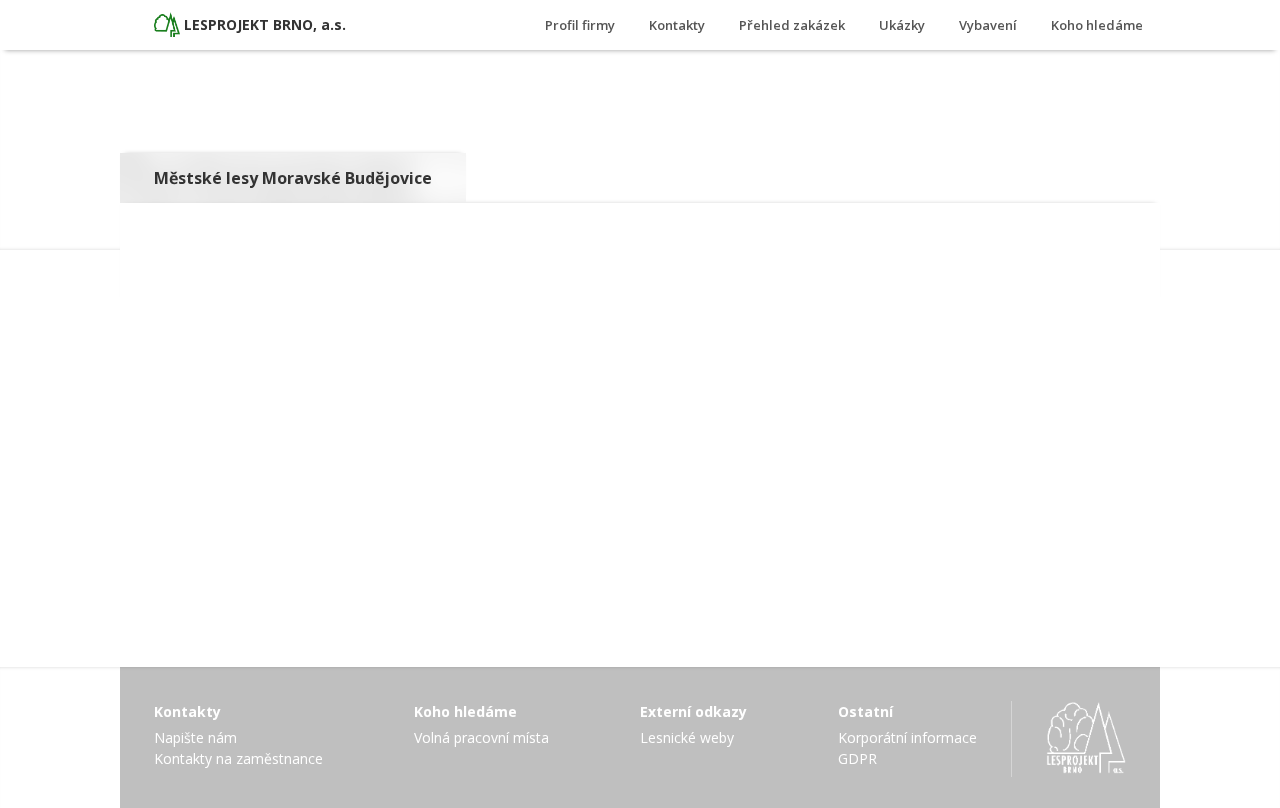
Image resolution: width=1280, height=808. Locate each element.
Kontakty (677, 25)
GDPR (857, 758)
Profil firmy (580, 25)
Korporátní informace (907, 737)
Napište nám (195, 737)
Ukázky (902, 25)
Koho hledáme (1097, 25)
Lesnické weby (687, 737)
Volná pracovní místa (481, 737)
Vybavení (988, 25)
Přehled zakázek (792, 25)
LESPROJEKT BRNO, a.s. (265, 24)
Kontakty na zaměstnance (238, 758)
